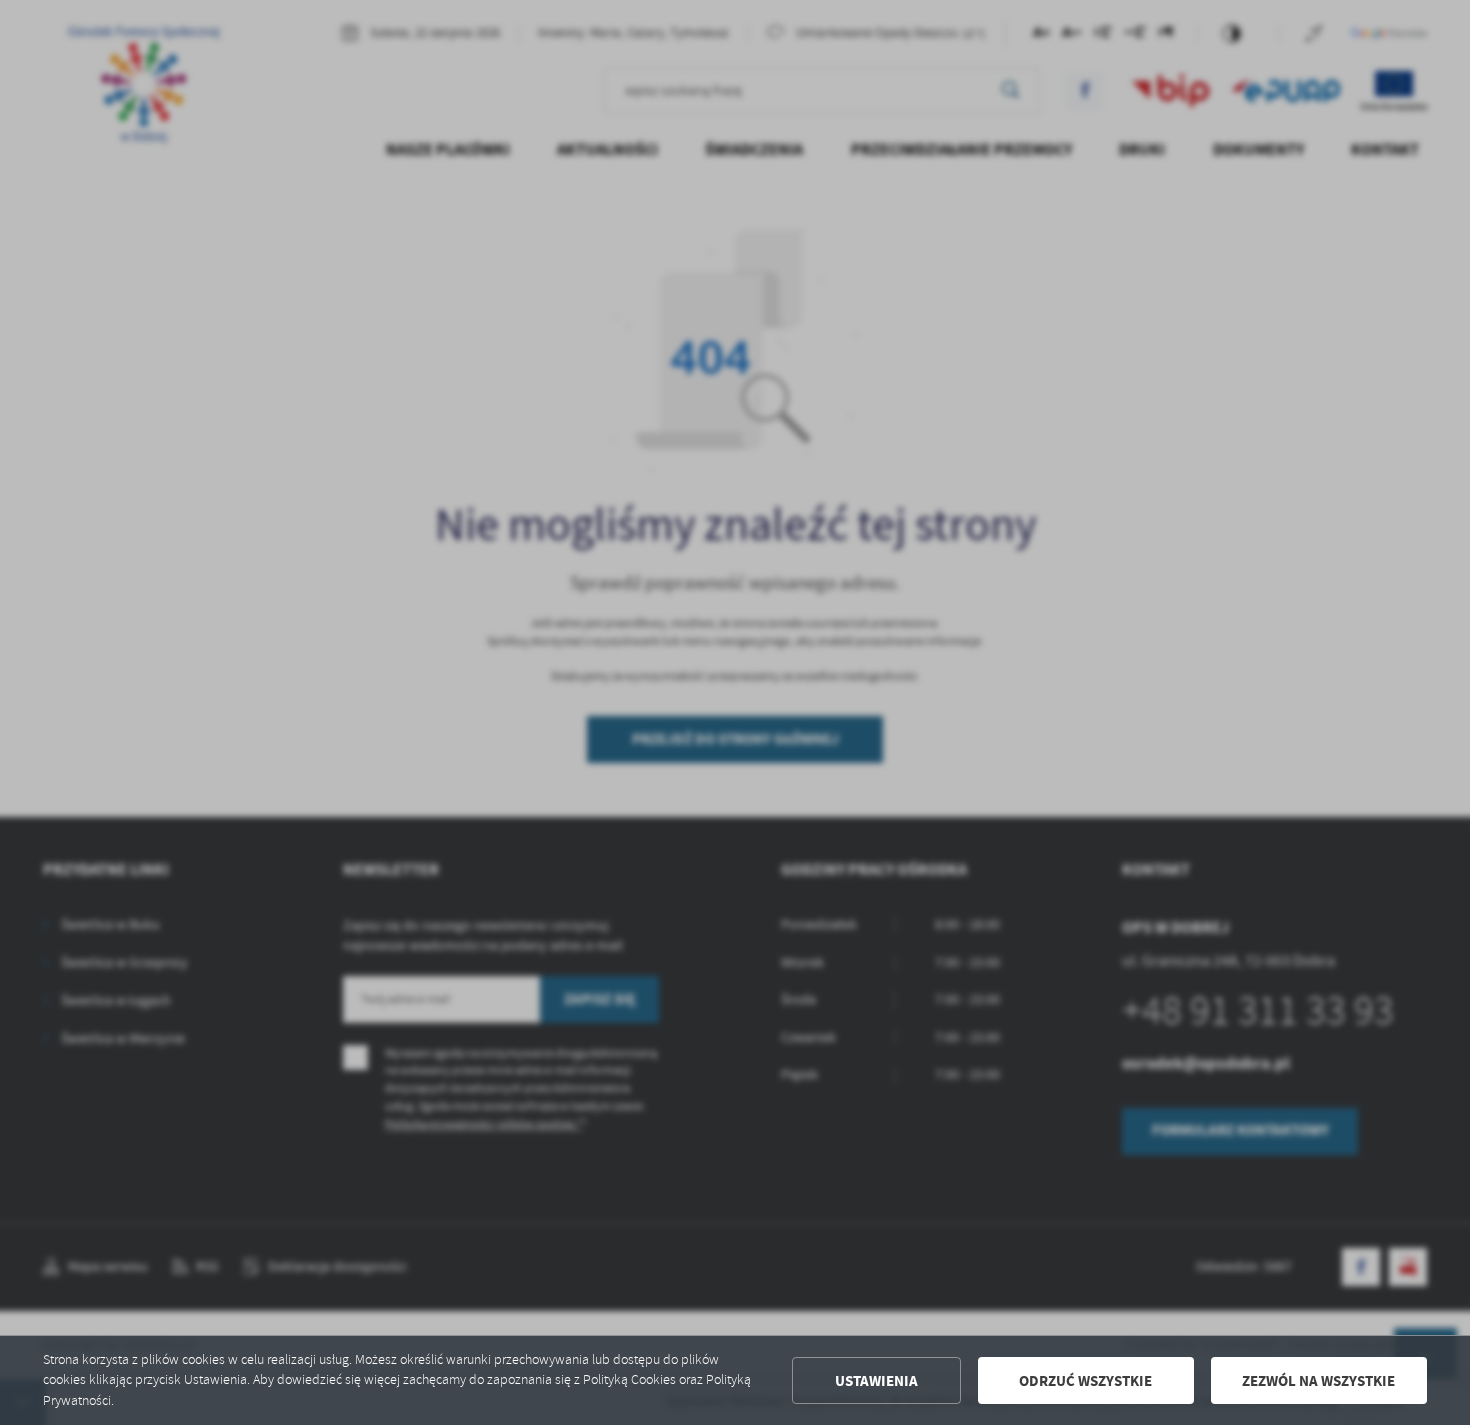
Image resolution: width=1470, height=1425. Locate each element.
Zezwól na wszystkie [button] (1318, 1381)
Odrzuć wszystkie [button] (1085, 1381)
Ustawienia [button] (876, 1381)
